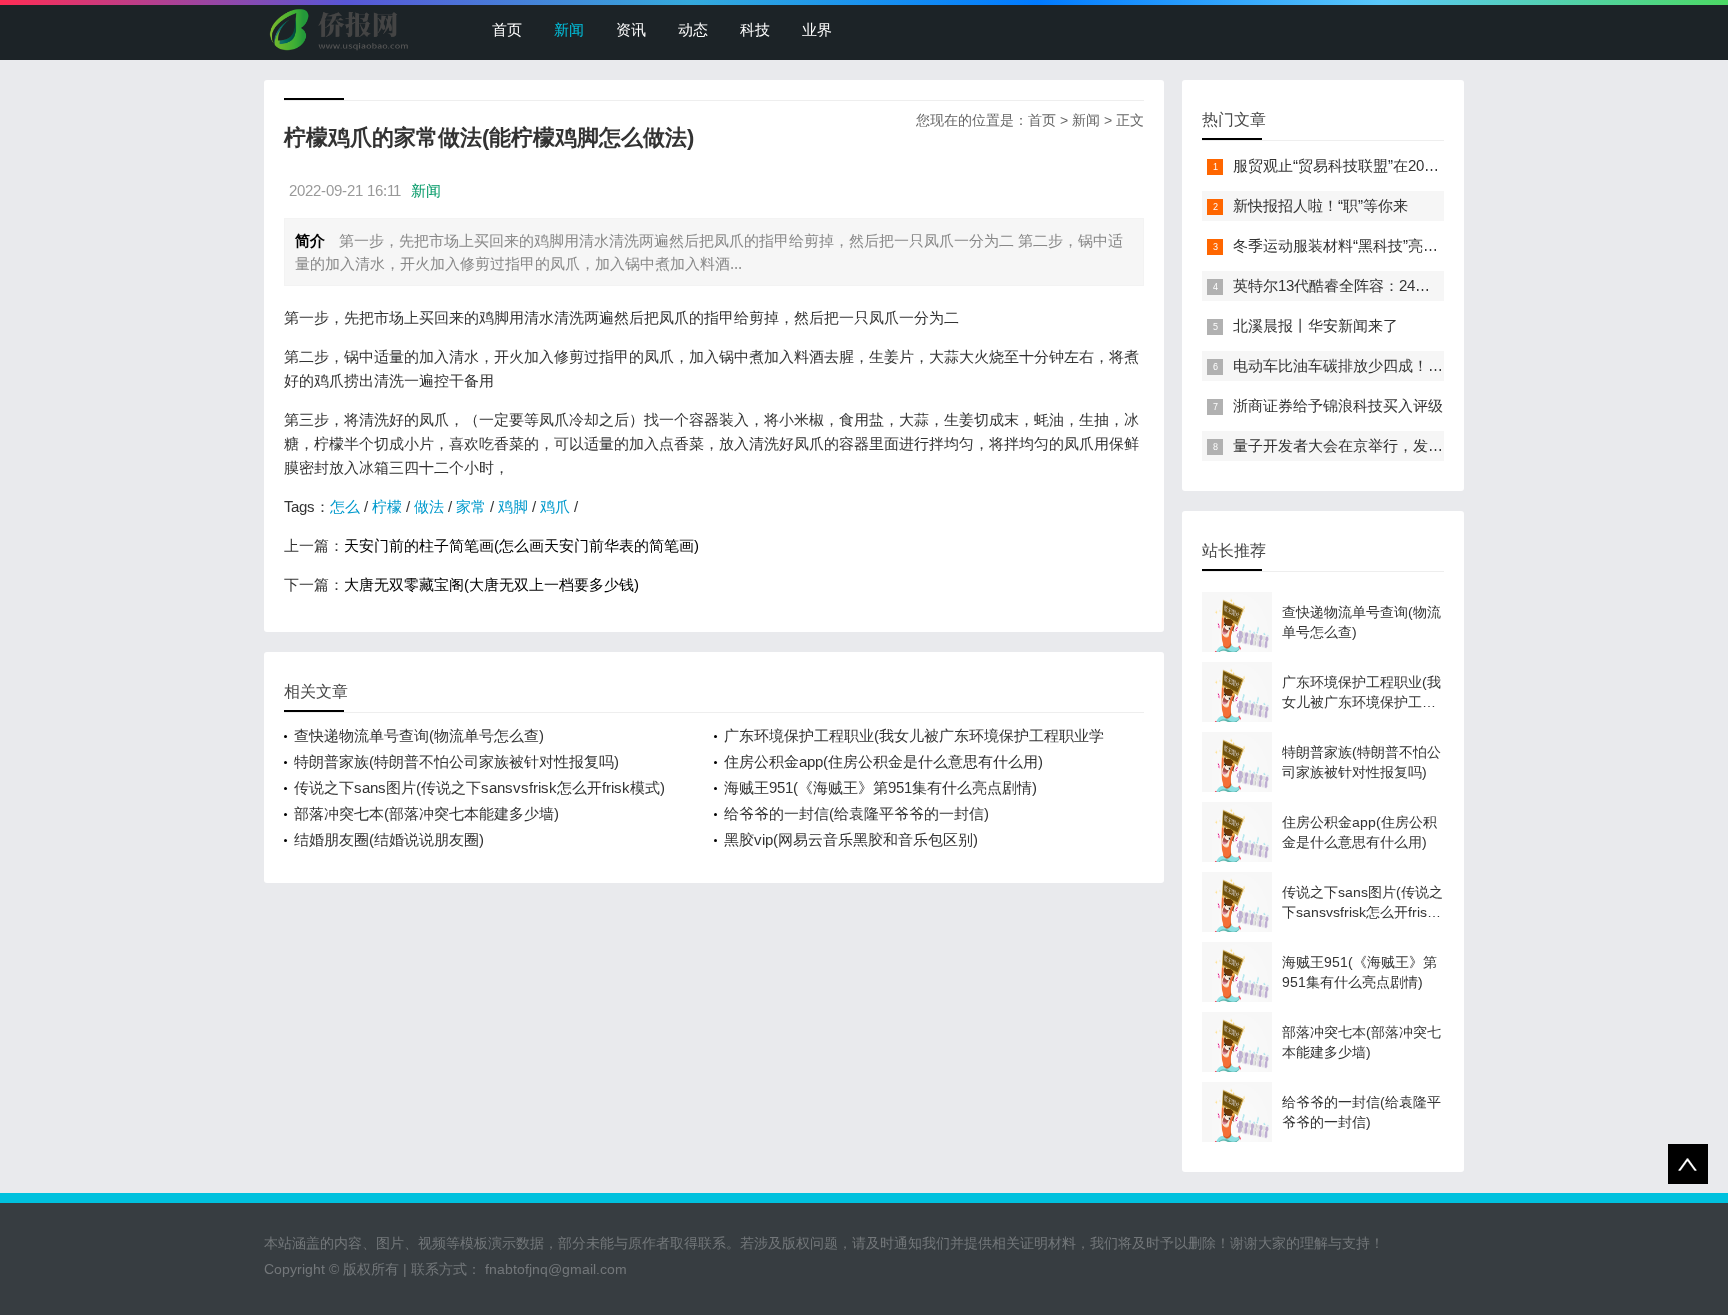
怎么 (345, 506)
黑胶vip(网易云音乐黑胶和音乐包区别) (851, 839)
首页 (507, 29)
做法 (429, 506)
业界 (817, 29)
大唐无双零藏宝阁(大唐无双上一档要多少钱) (491, 584)
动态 (693, 29)
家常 (471, 506)
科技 (755, 29)
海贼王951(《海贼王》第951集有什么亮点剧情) (880, 787)
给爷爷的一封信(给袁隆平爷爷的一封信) (856, 813)
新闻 (569, 29)
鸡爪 (555, 506)
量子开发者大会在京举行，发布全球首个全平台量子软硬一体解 (1443, 445)
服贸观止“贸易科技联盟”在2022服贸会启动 (1374, 165)
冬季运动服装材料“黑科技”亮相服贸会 (1358, 245)
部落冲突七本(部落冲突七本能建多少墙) (426, 813)
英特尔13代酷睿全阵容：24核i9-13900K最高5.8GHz (1405, 285)
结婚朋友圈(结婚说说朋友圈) (389, 839)
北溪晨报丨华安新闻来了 (1315, 325)
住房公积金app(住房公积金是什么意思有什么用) (883, 761)
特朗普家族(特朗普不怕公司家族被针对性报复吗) (456, 761)
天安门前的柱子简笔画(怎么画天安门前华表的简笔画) (521, 545)
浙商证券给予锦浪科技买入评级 (1338, 405)
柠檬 (387, 506)
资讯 (631, 29)
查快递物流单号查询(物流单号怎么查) (419, 735)
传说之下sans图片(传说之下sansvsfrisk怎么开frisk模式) (479, 787)
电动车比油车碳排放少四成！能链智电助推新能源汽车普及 (1428, 365)
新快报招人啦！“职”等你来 (1320, 205)
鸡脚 (513, 506)
